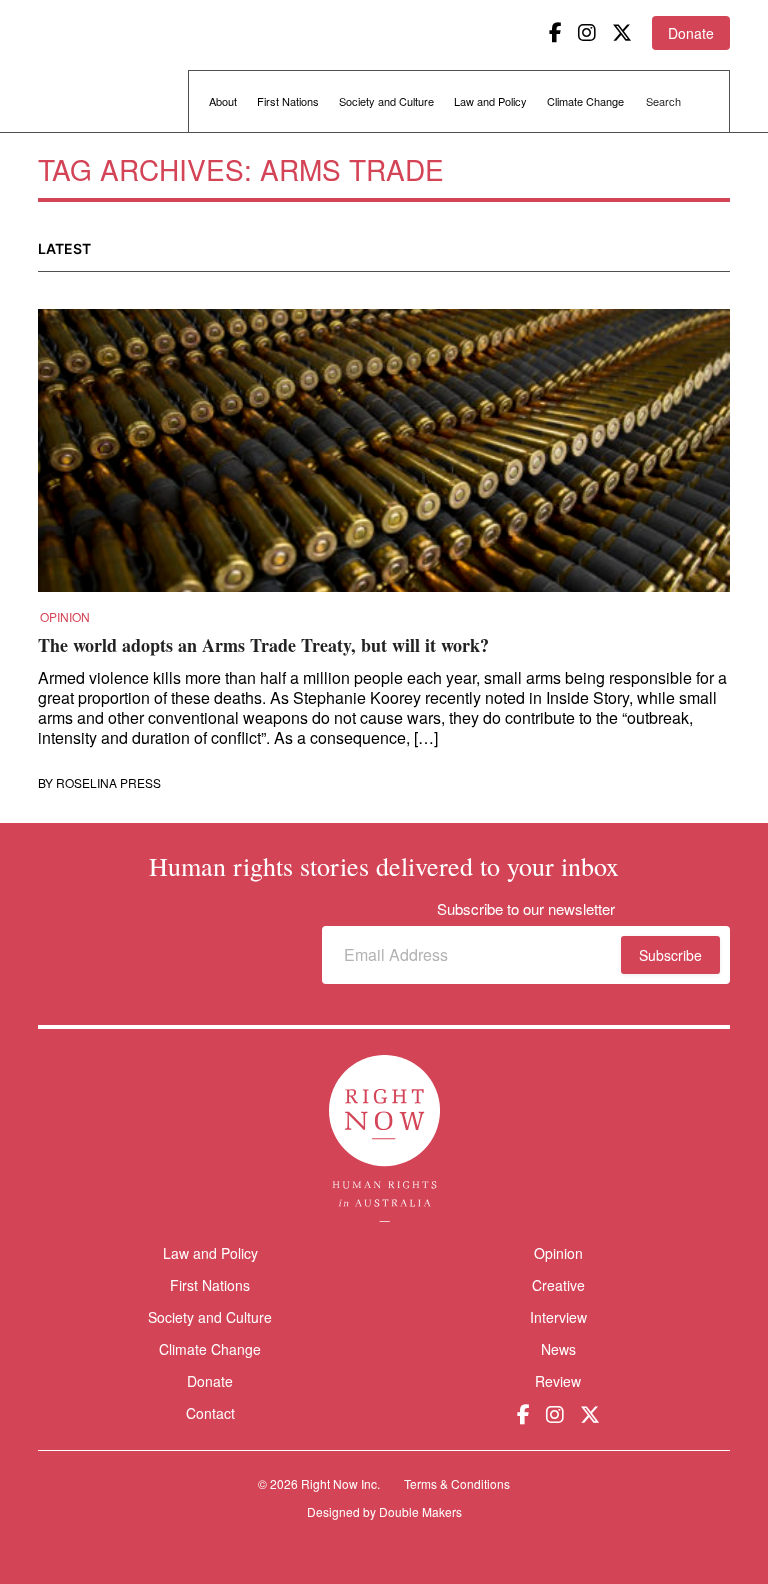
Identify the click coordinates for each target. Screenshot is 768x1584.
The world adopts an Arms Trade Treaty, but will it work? (263, 645)
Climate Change (585, 101)
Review (558, 1381)
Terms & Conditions (457, 1483)
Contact (210, 1413)
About (223, 101)
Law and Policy (490, 101)
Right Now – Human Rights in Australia (115, 70)
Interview (558, 1317)
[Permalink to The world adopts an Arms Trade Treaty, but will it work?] (384, 457)
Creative (558, 1285)
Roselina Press (108, 783)
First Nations (288, 101)
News (558, 1349)
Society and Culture (386, 101)
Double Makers (420, 1511)
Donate (691, 33)
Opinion (65, 617)
